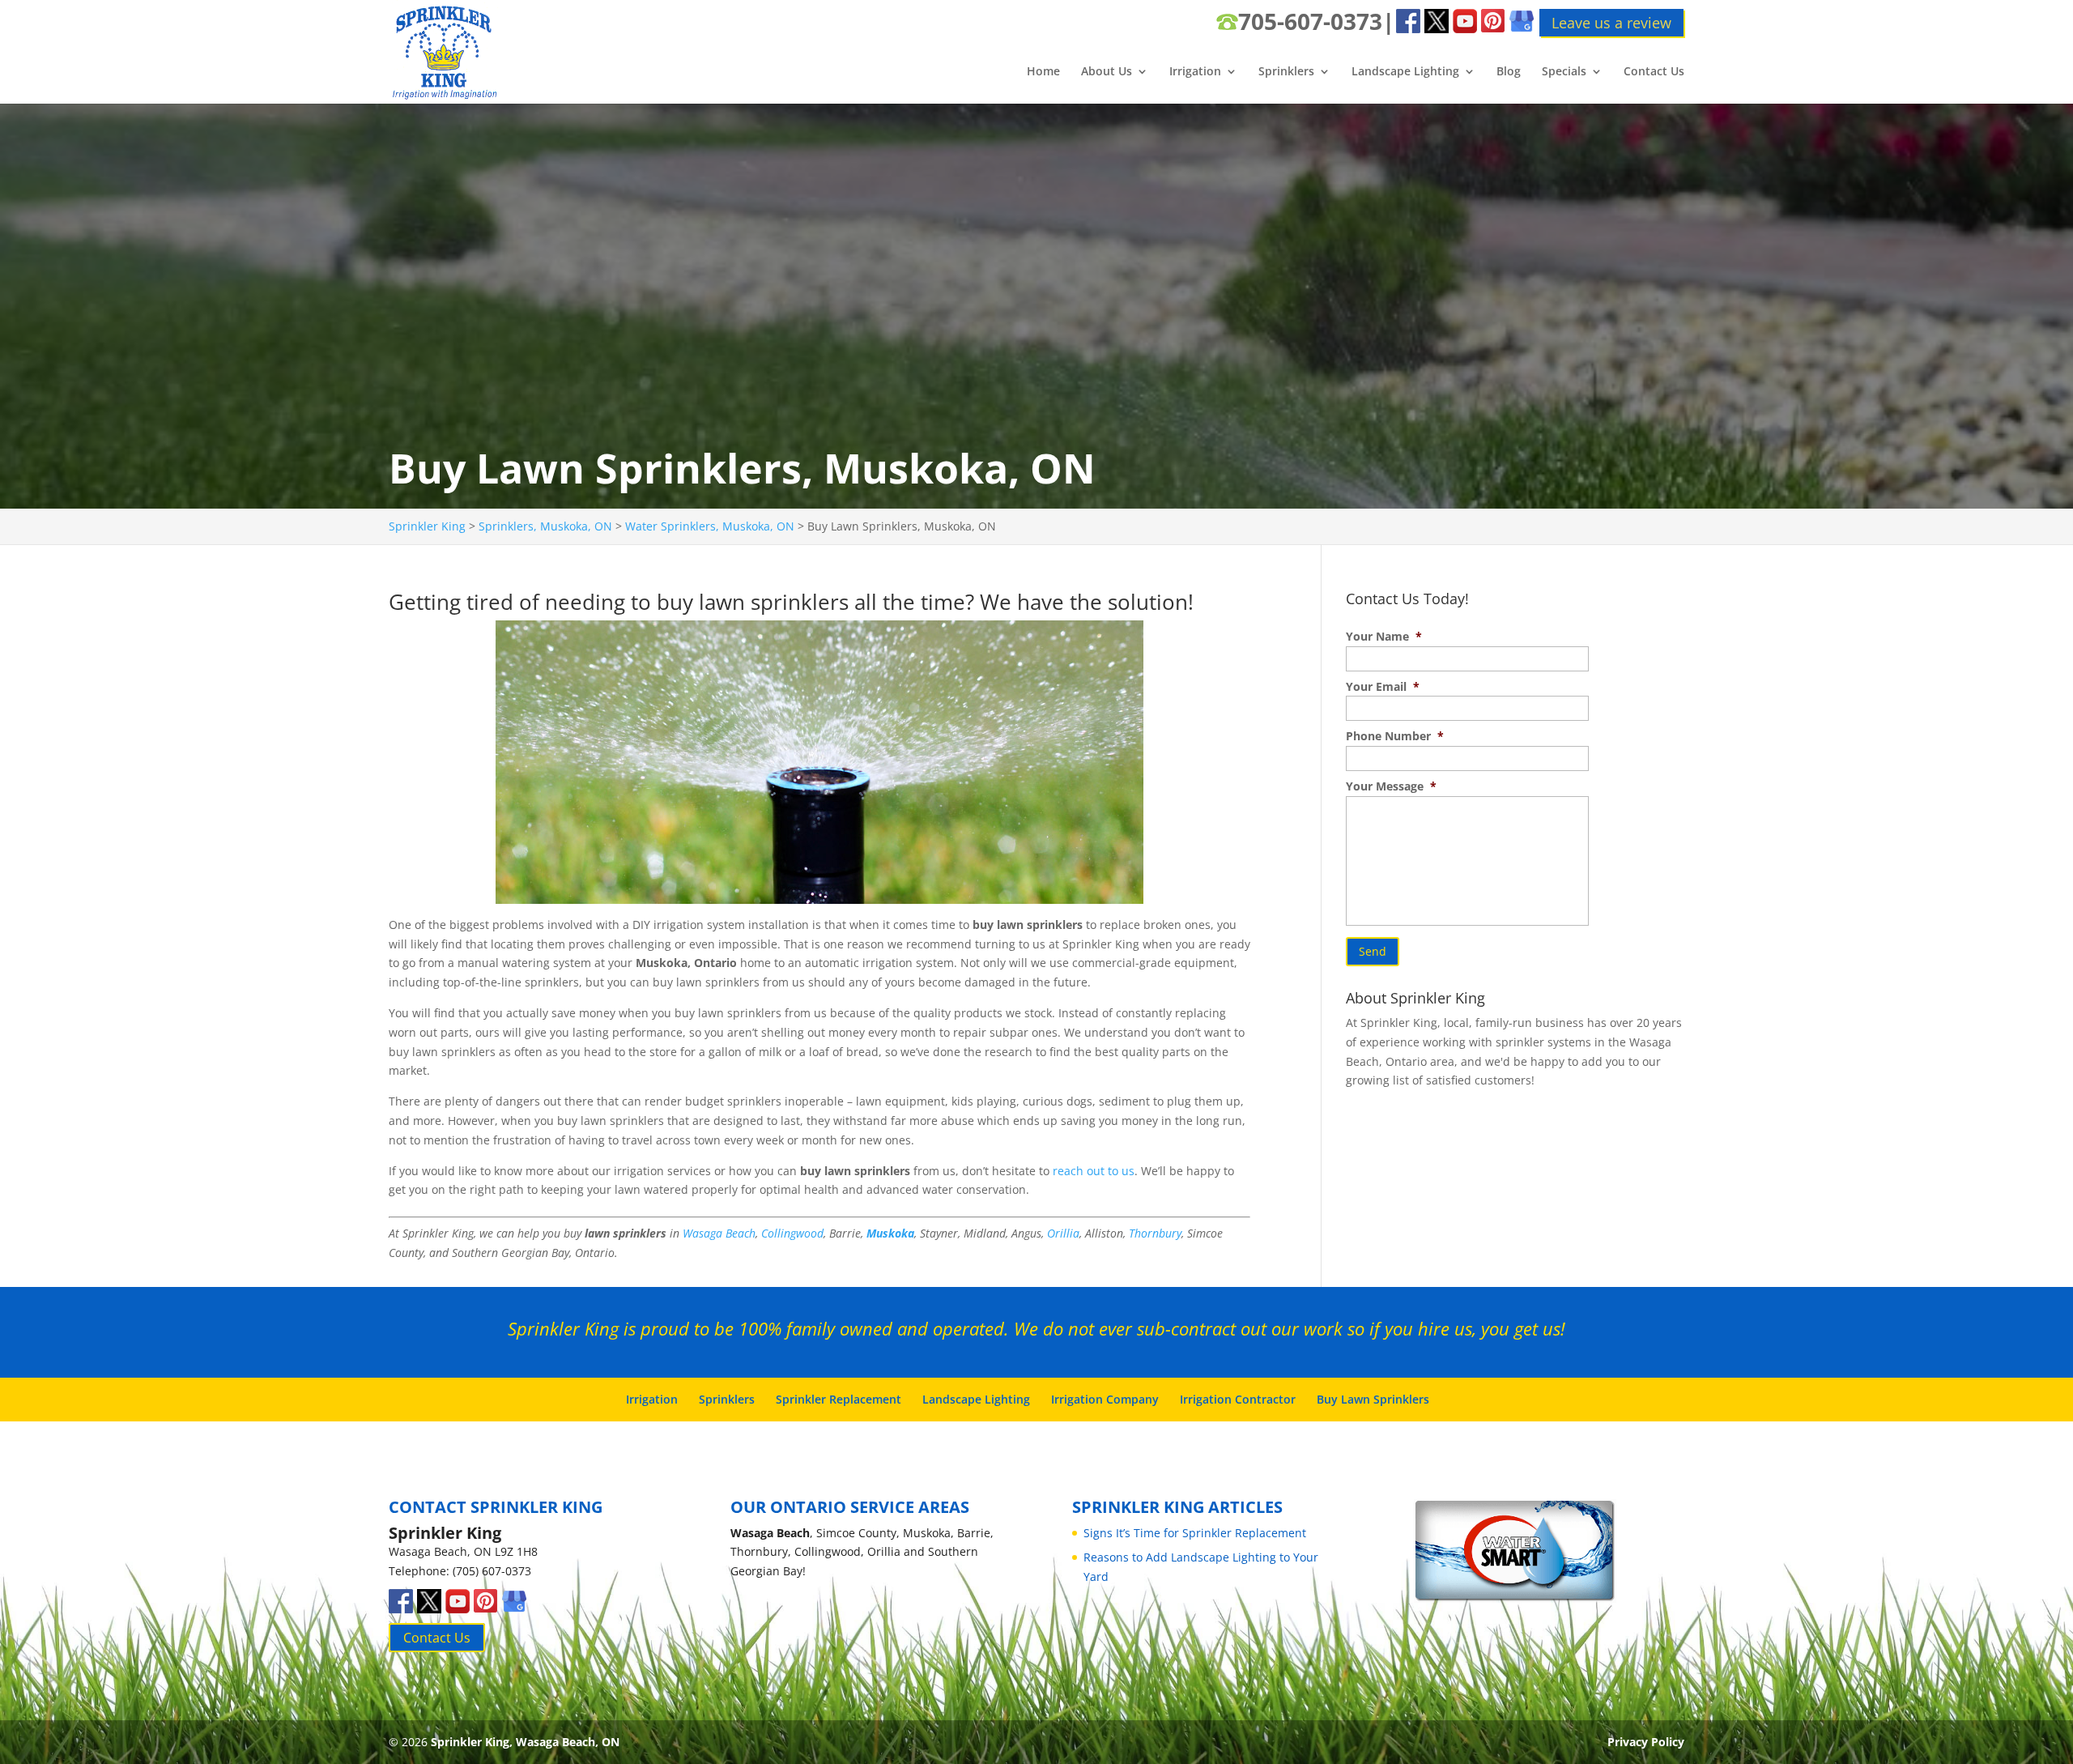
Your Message (1391, 786)
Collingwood (792, 1233)
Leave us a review (1611, 23)
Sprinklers (1286, 72)
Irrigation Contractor (1238, 1399)
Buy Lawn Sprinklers (1373, 1399)
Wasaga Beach (719, 1233)
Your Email (1383, 687)
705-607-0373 (1310, 21)
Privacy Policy (1646, 1742)
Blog (1509, 72)
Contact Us (1654, 72)
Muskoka (890, 1233)
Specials (1564, 72)
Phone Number (1395, 736)
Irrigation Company (1105, 1399)
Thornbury (1155, 1233)
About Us (1107, 72)
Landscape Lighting (1405, 72)
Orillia (1063, 1233)
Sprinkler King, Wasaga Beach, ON (525, 1742)
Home (1043, 72)
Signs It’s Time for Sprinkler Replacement (1195, 1533)
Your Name (1384, 637)
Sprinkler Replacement (839, 1399)
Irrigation (1195, 72)
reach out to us (1094, 1171)
